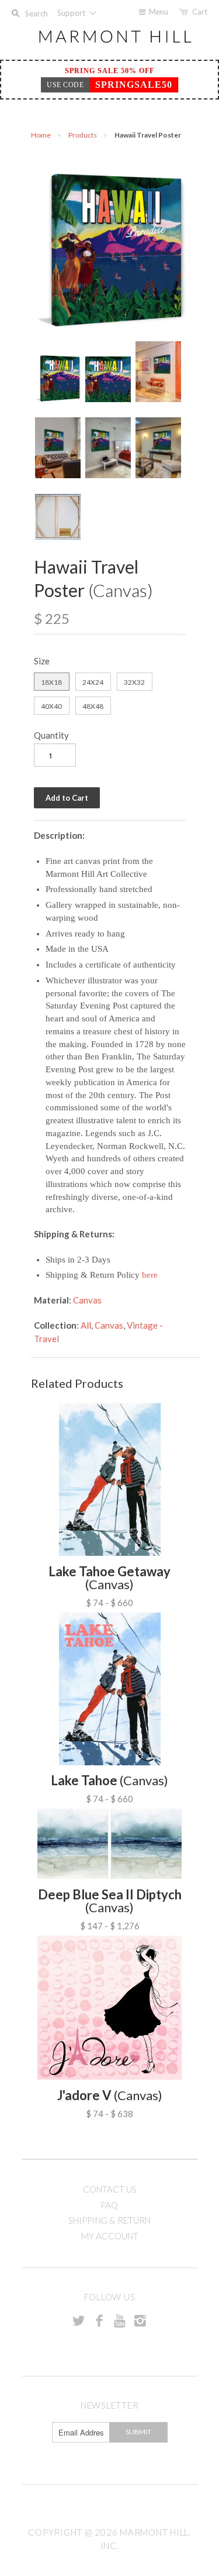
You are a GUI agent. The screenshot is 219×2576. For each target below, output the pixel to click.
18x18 (51, 682)
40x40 (51, 706)
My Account (110, 2236)
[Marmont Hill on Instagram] (140, 2320)
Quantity (51, 735)
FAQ (109, 2205)
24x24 (93, 682)
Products (83, 135)
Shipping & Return (109, 2220)
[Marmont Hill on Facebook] (99, 2320)
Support (72, 13)
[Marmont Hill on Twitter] (79, 2320)
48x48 (93, 706)
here (150, 1275)
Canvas (87, 1300)
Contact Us (110, 2189)
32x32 (134, 682)
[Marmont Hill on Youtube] (120, 2320)
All (86, 1325)
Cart (200, 12)
